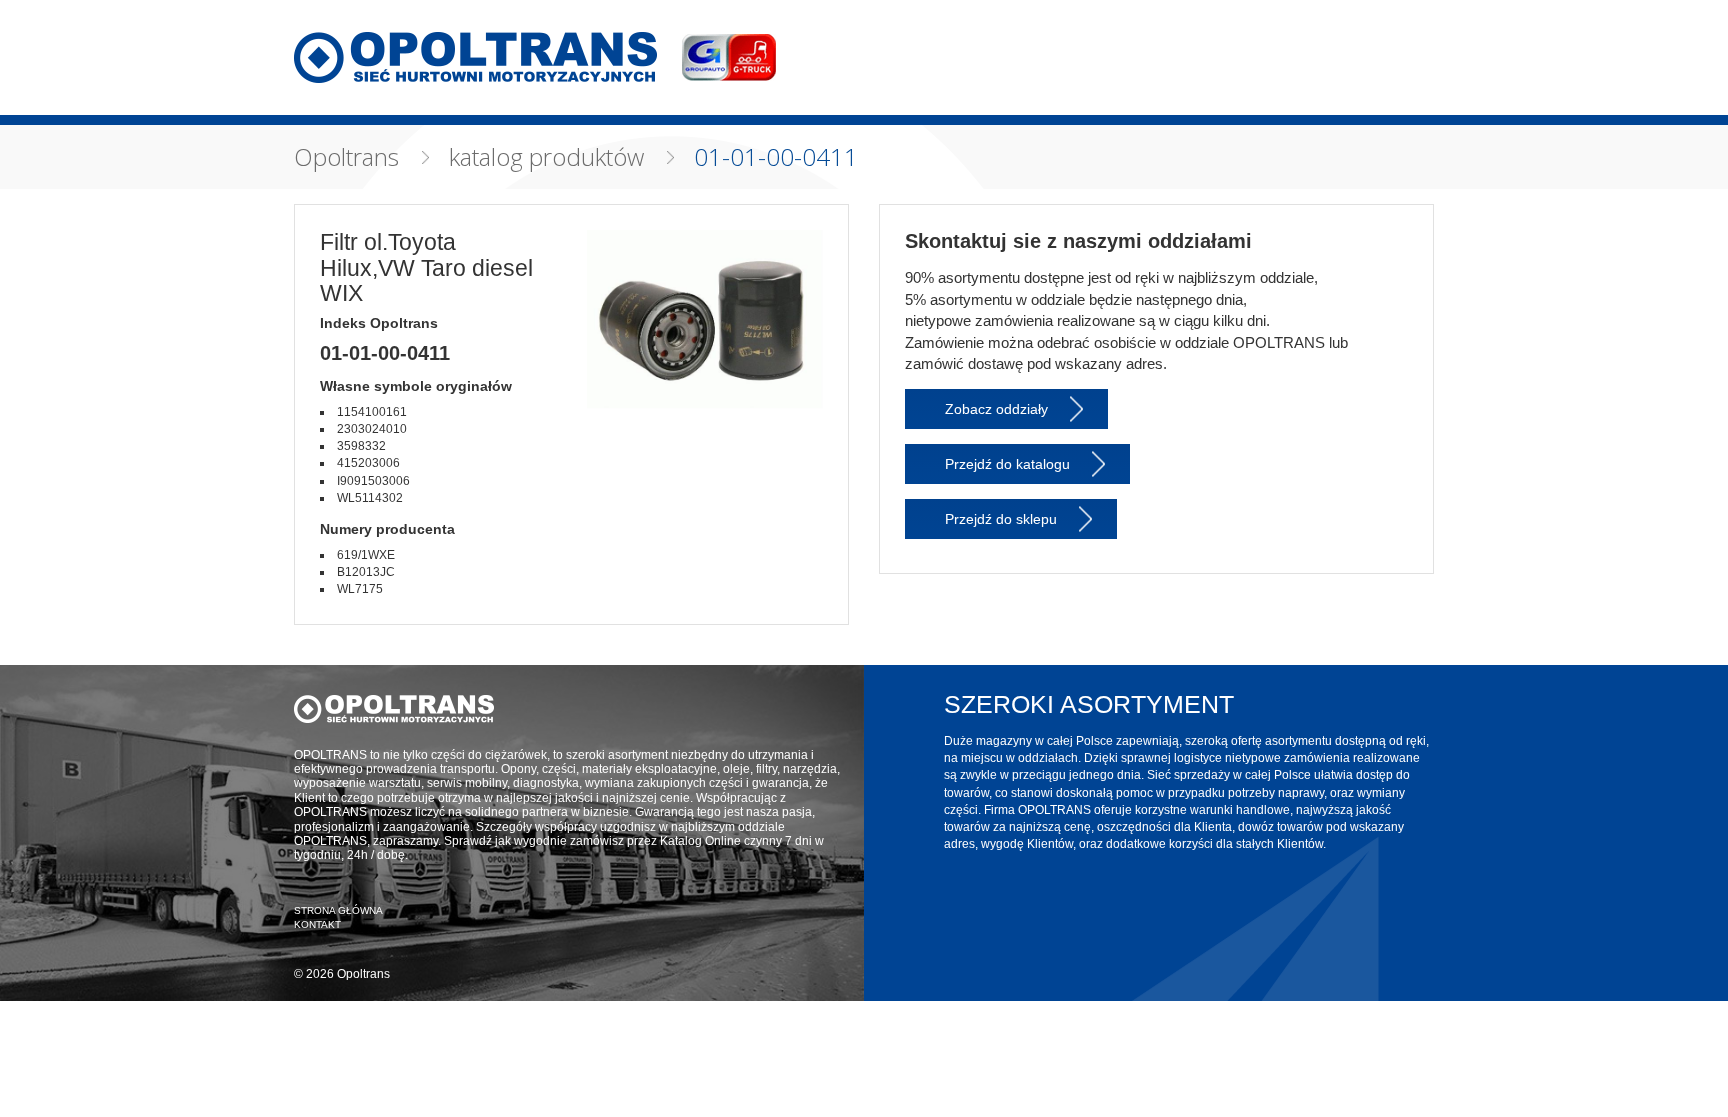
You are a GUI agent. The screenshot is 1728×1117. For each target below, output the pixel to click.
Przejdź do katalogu (1007, 464)
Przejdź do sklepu (1001, 519)
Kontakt (317, 924)
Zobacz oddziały (996, 409)
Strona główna (338, 910)
